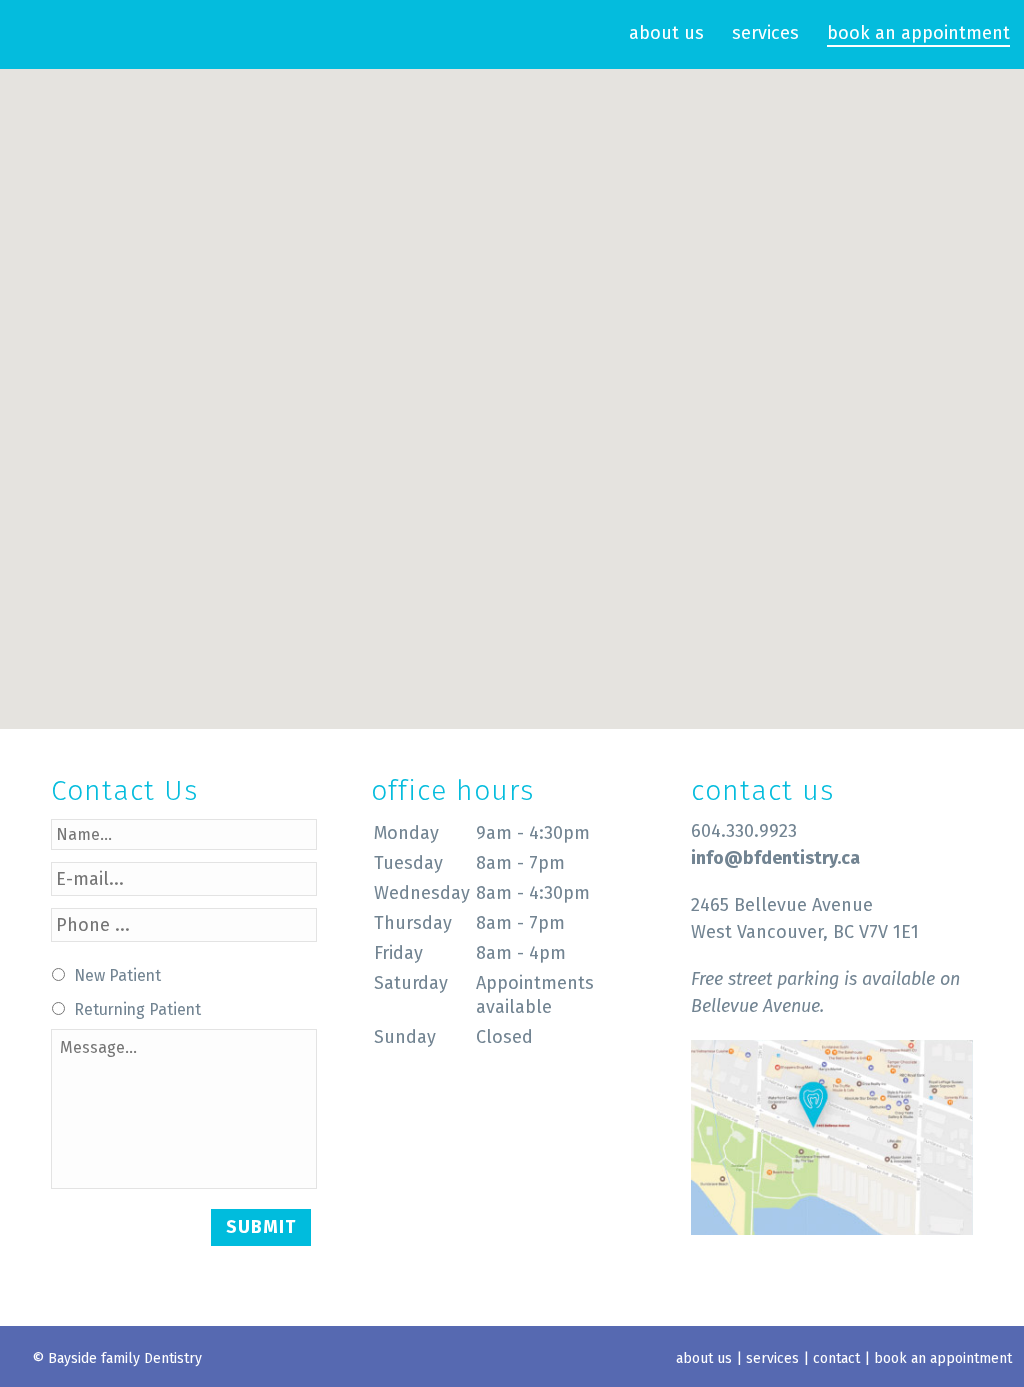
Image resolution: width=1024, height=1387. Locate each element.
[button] (512, 387)
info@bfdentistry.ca (775, 858)
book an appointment (918, 33)
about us (666, 33)
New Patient (117, 975)
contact (836, 1358)
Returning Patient (137, 1009)
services (765, 33)
